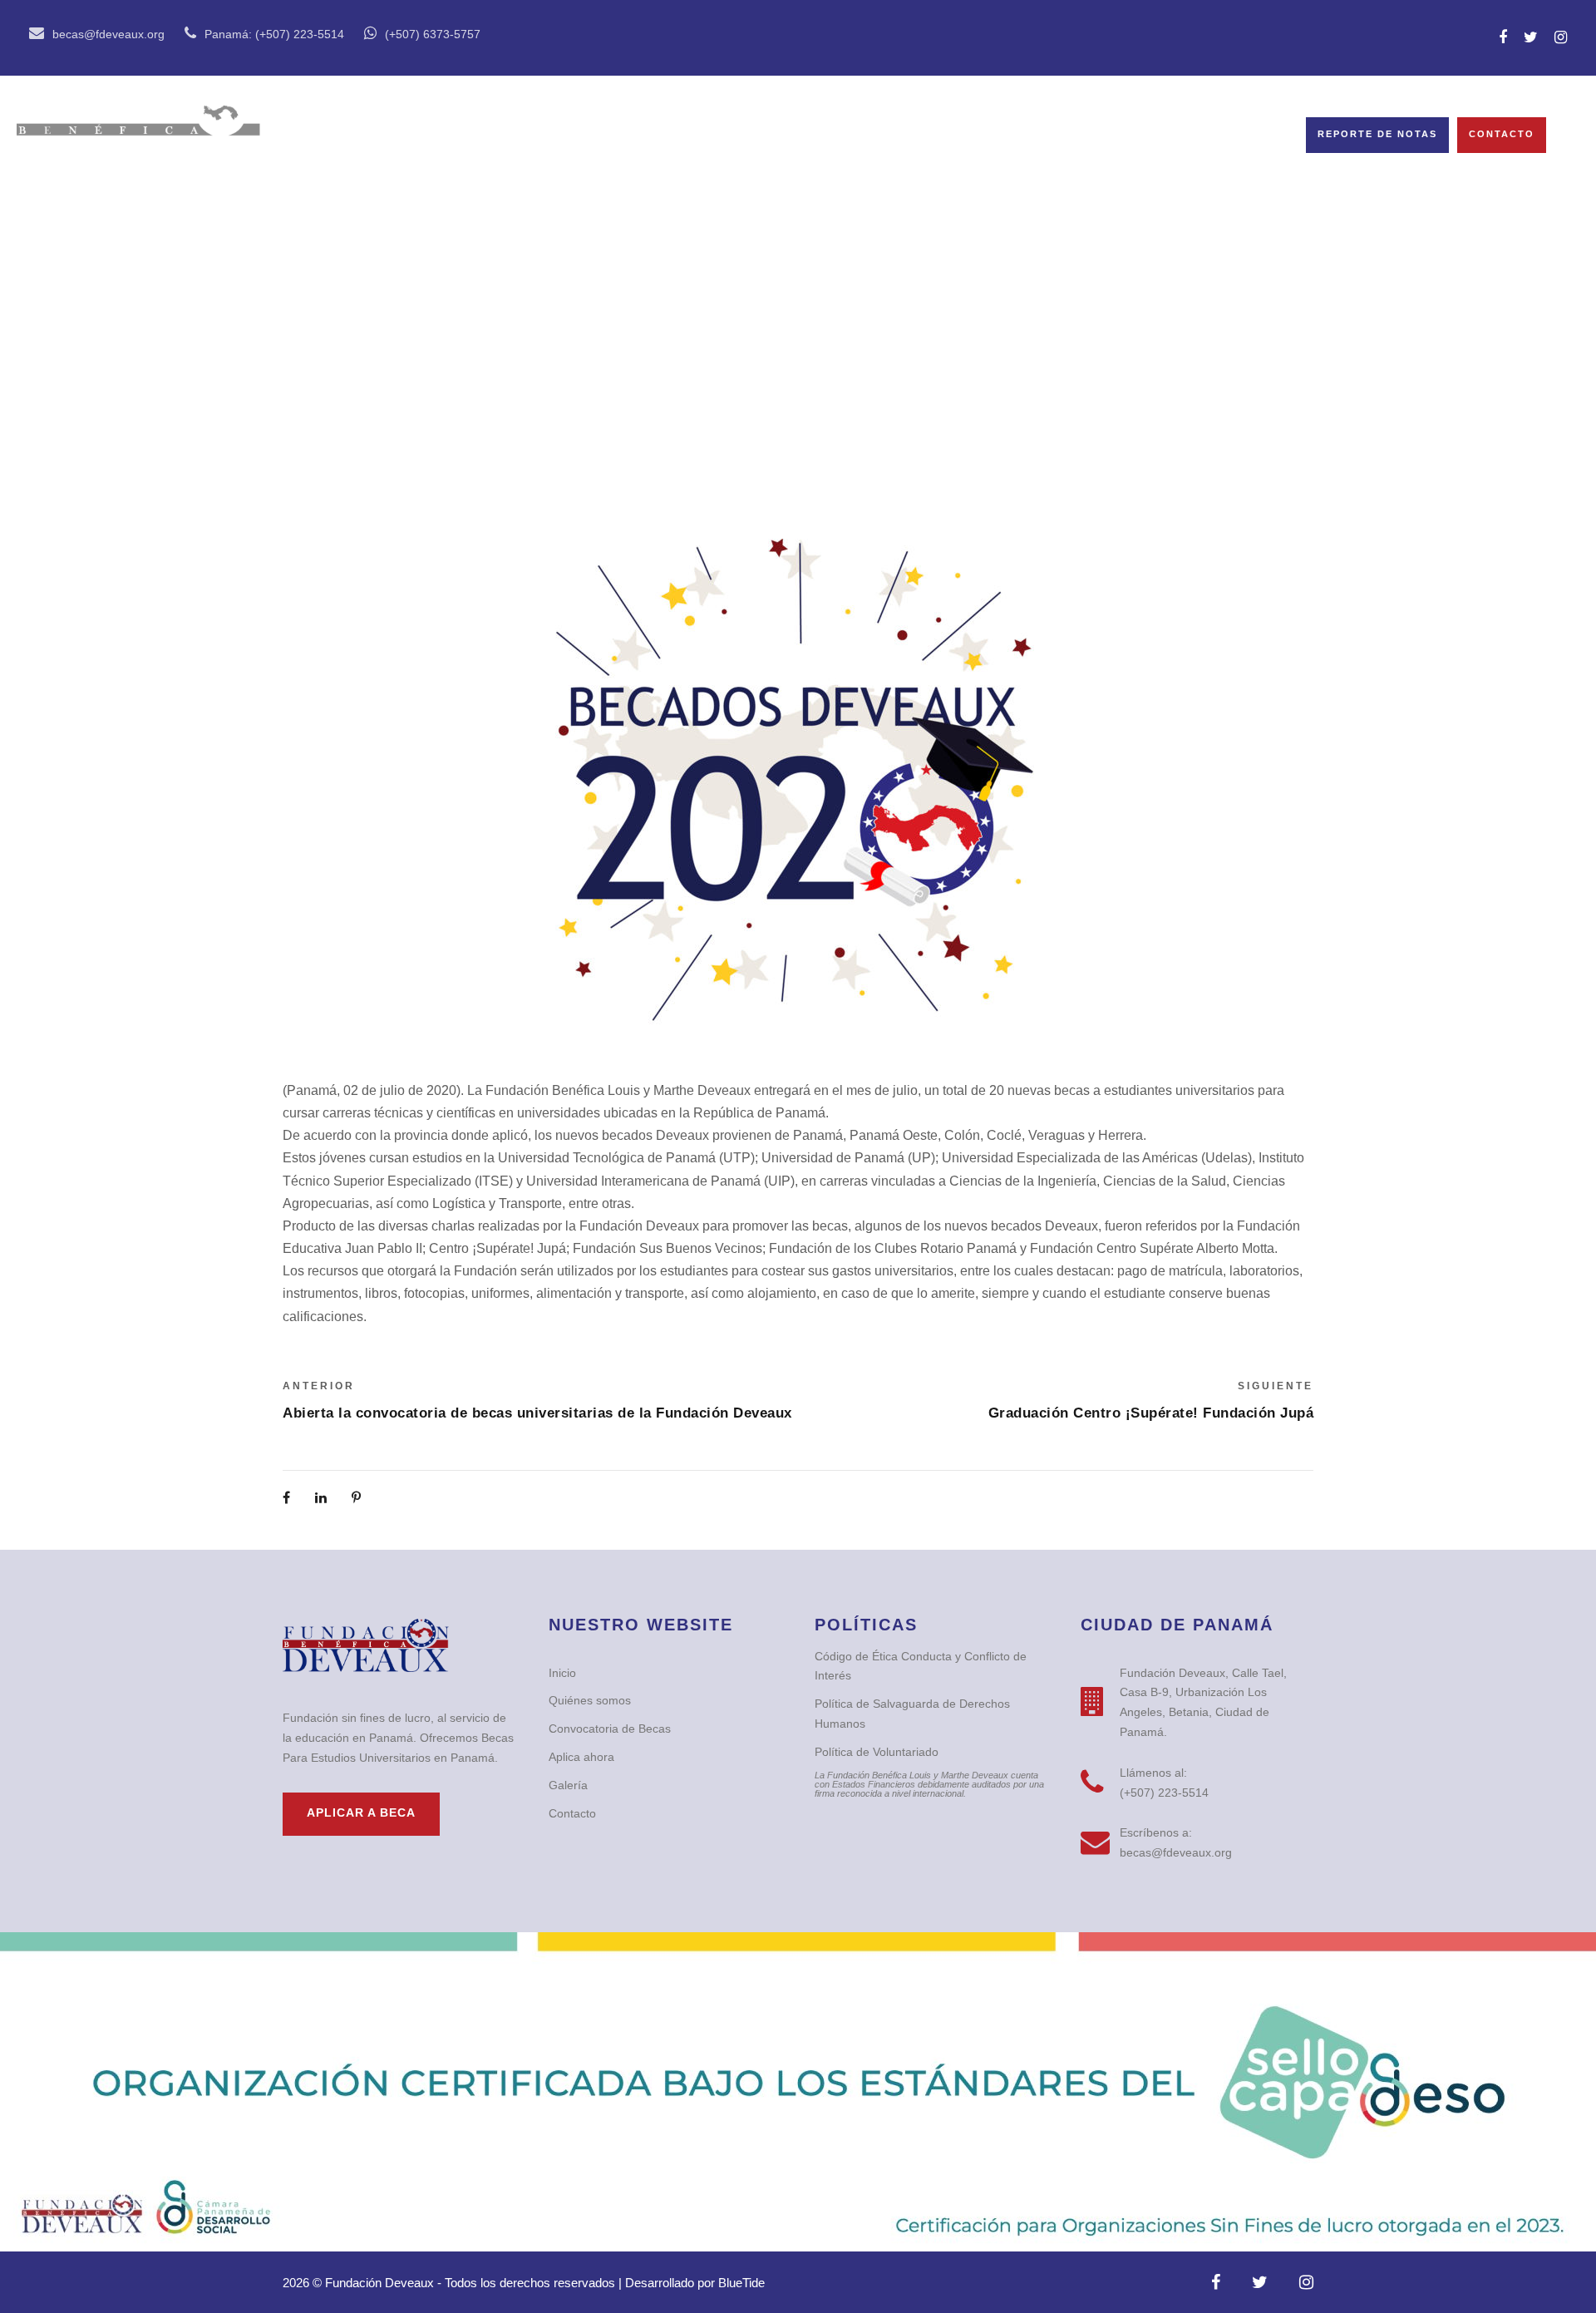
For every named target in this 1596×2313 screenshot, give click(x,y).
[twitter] (1531, 37)
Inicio (336, 136)
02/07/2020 (810, 372)
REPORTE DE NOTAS (1377, 134)
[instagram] (1561, 37)
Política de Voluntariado (877, 1752)
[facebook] (1503, 37)
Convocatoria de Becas (663, 136)
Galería (835, 136)
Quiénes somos (460, 136)
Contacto (1502, 134)
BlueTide (741, 2283)
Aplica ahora (581, 1757)
